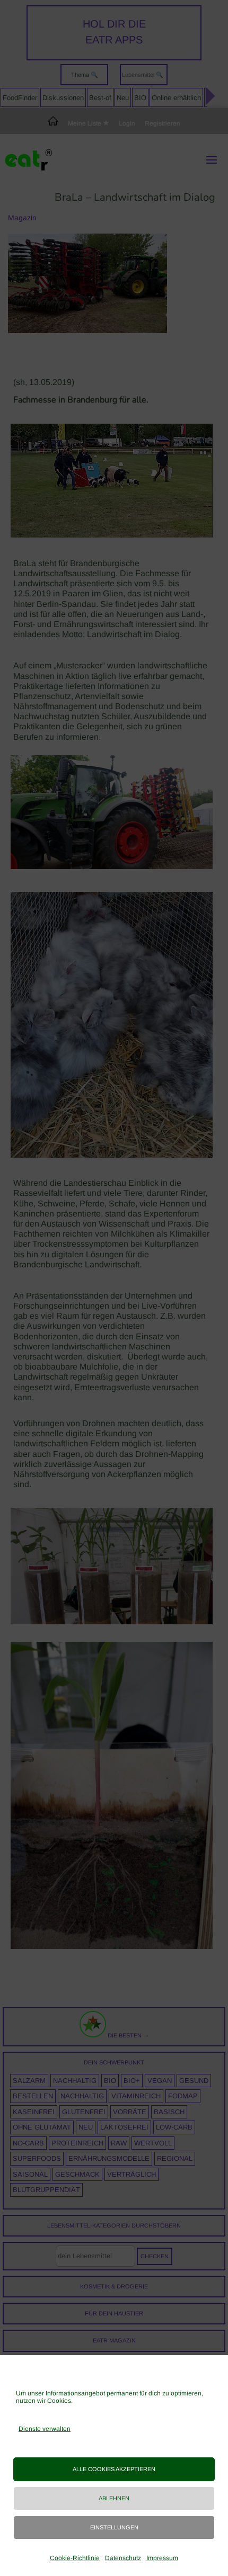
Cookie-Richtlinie (75, 2558)
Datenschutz (123, 2558)
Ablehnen (114, 2498)
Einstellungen (114, 2527)
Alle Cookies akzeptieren (114, 2469)
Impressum (162, 2558)
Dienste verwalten (45, 2429)
